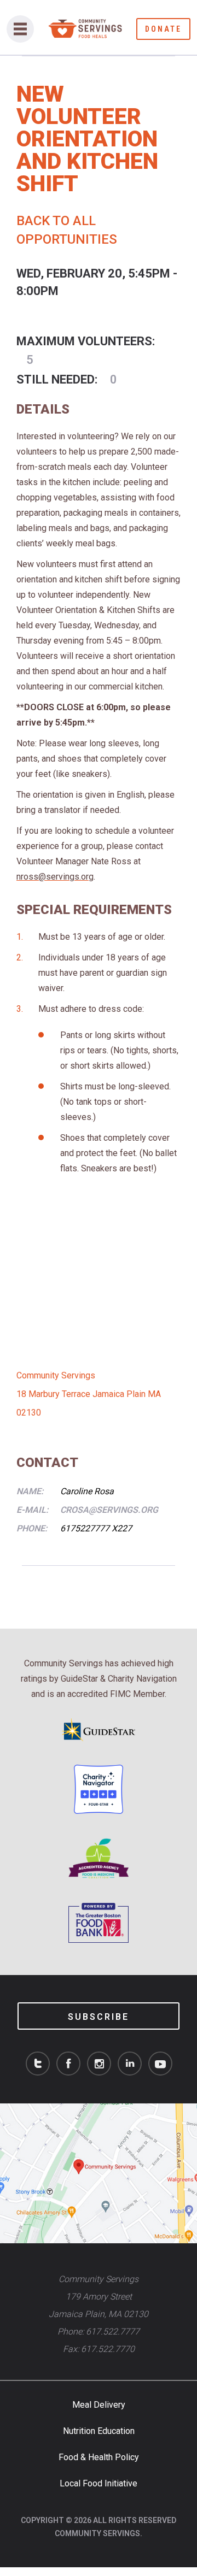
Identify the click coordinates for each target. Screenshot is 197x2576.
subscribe (99, 2017)
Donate (163, 29)
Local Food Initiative (99, 2483)
